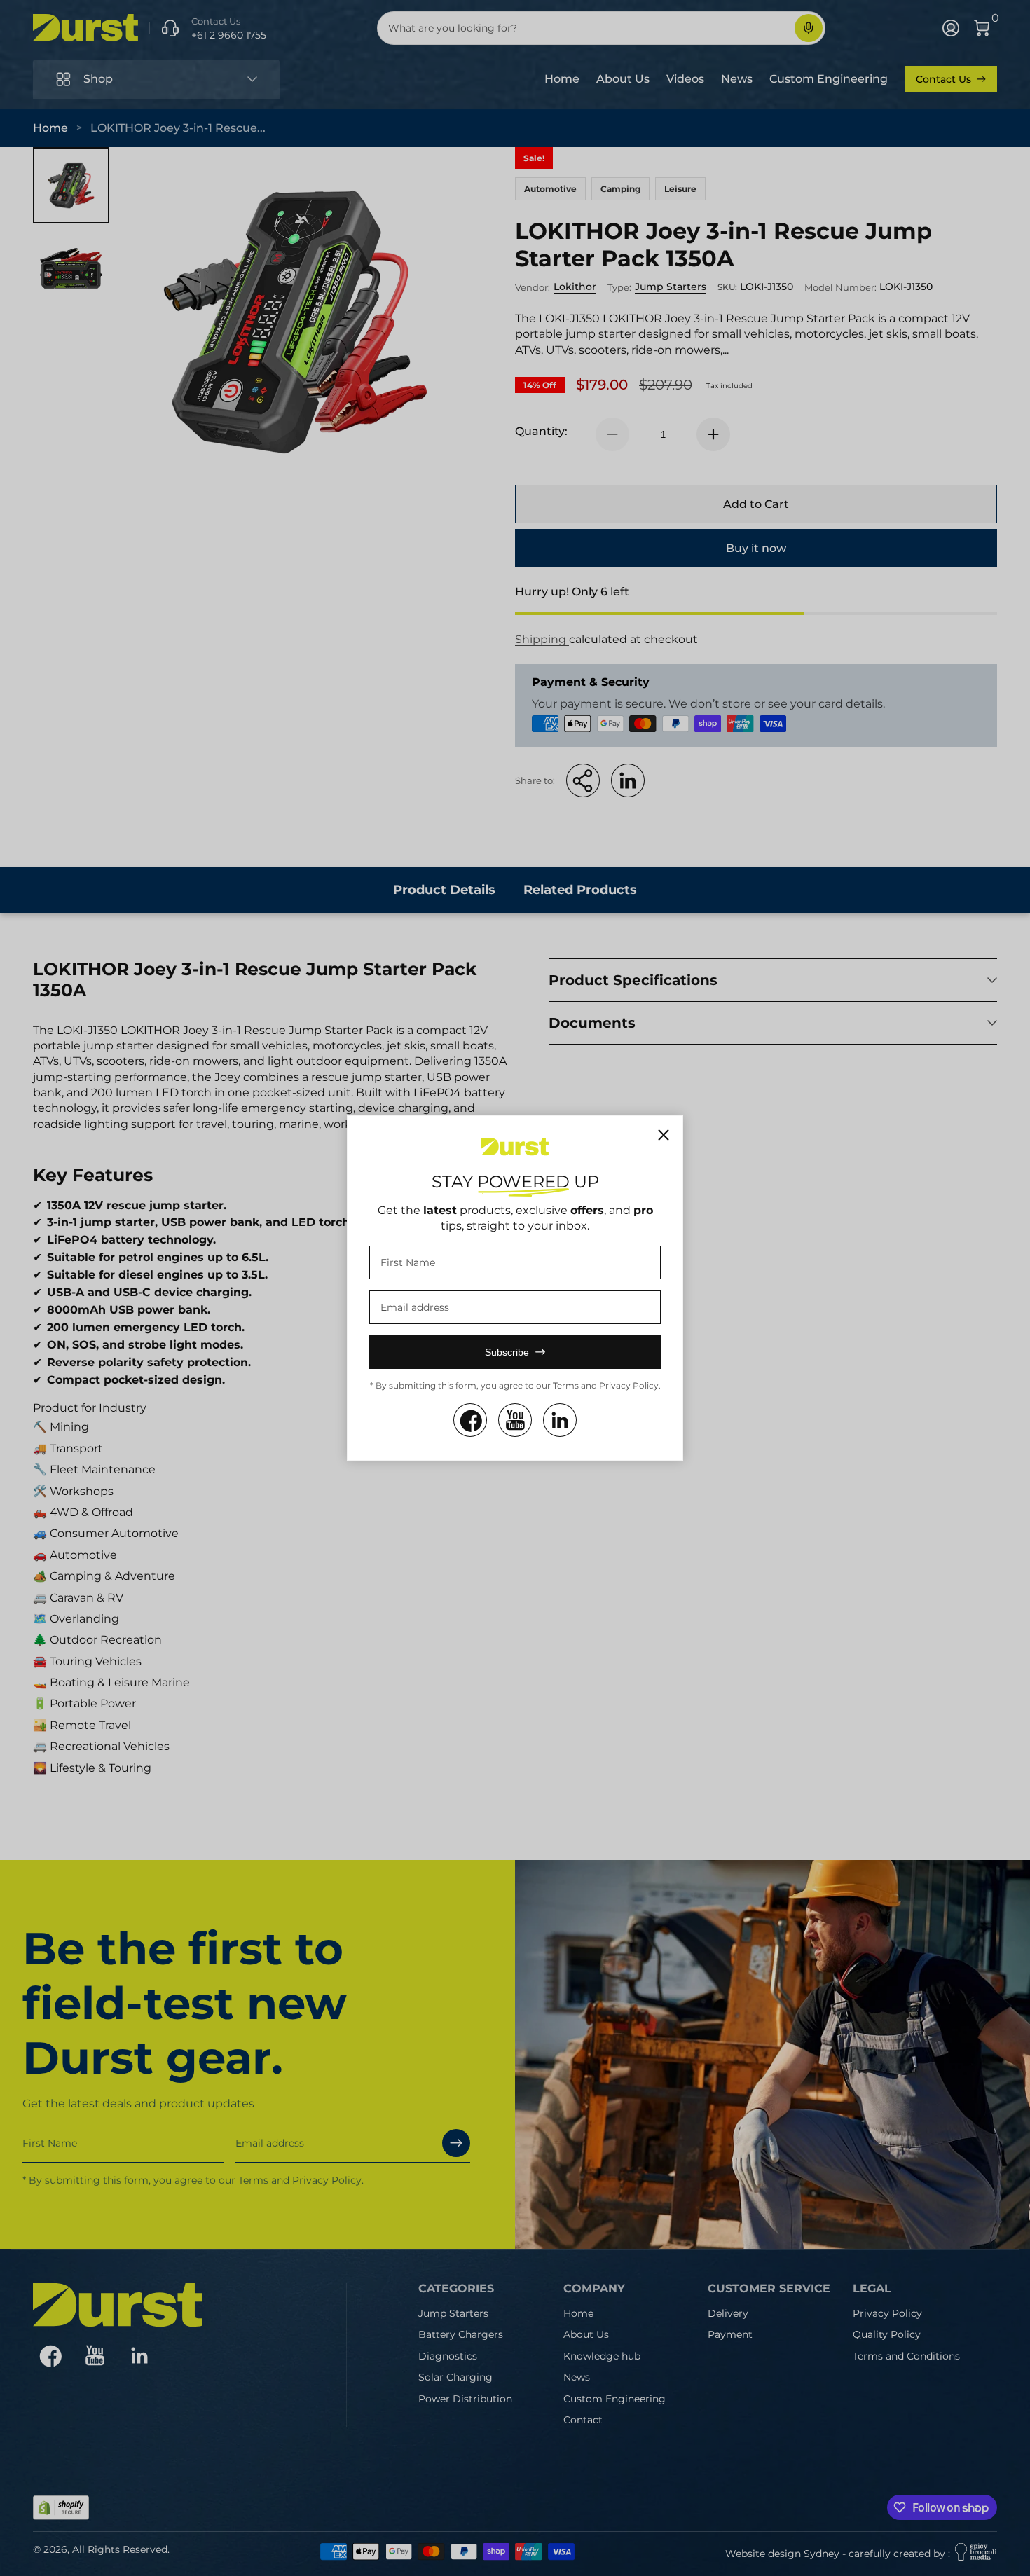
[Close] (664, 1135)
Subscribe (507, 1352)
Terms (566, 1385)
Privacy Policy (629, 1385)
